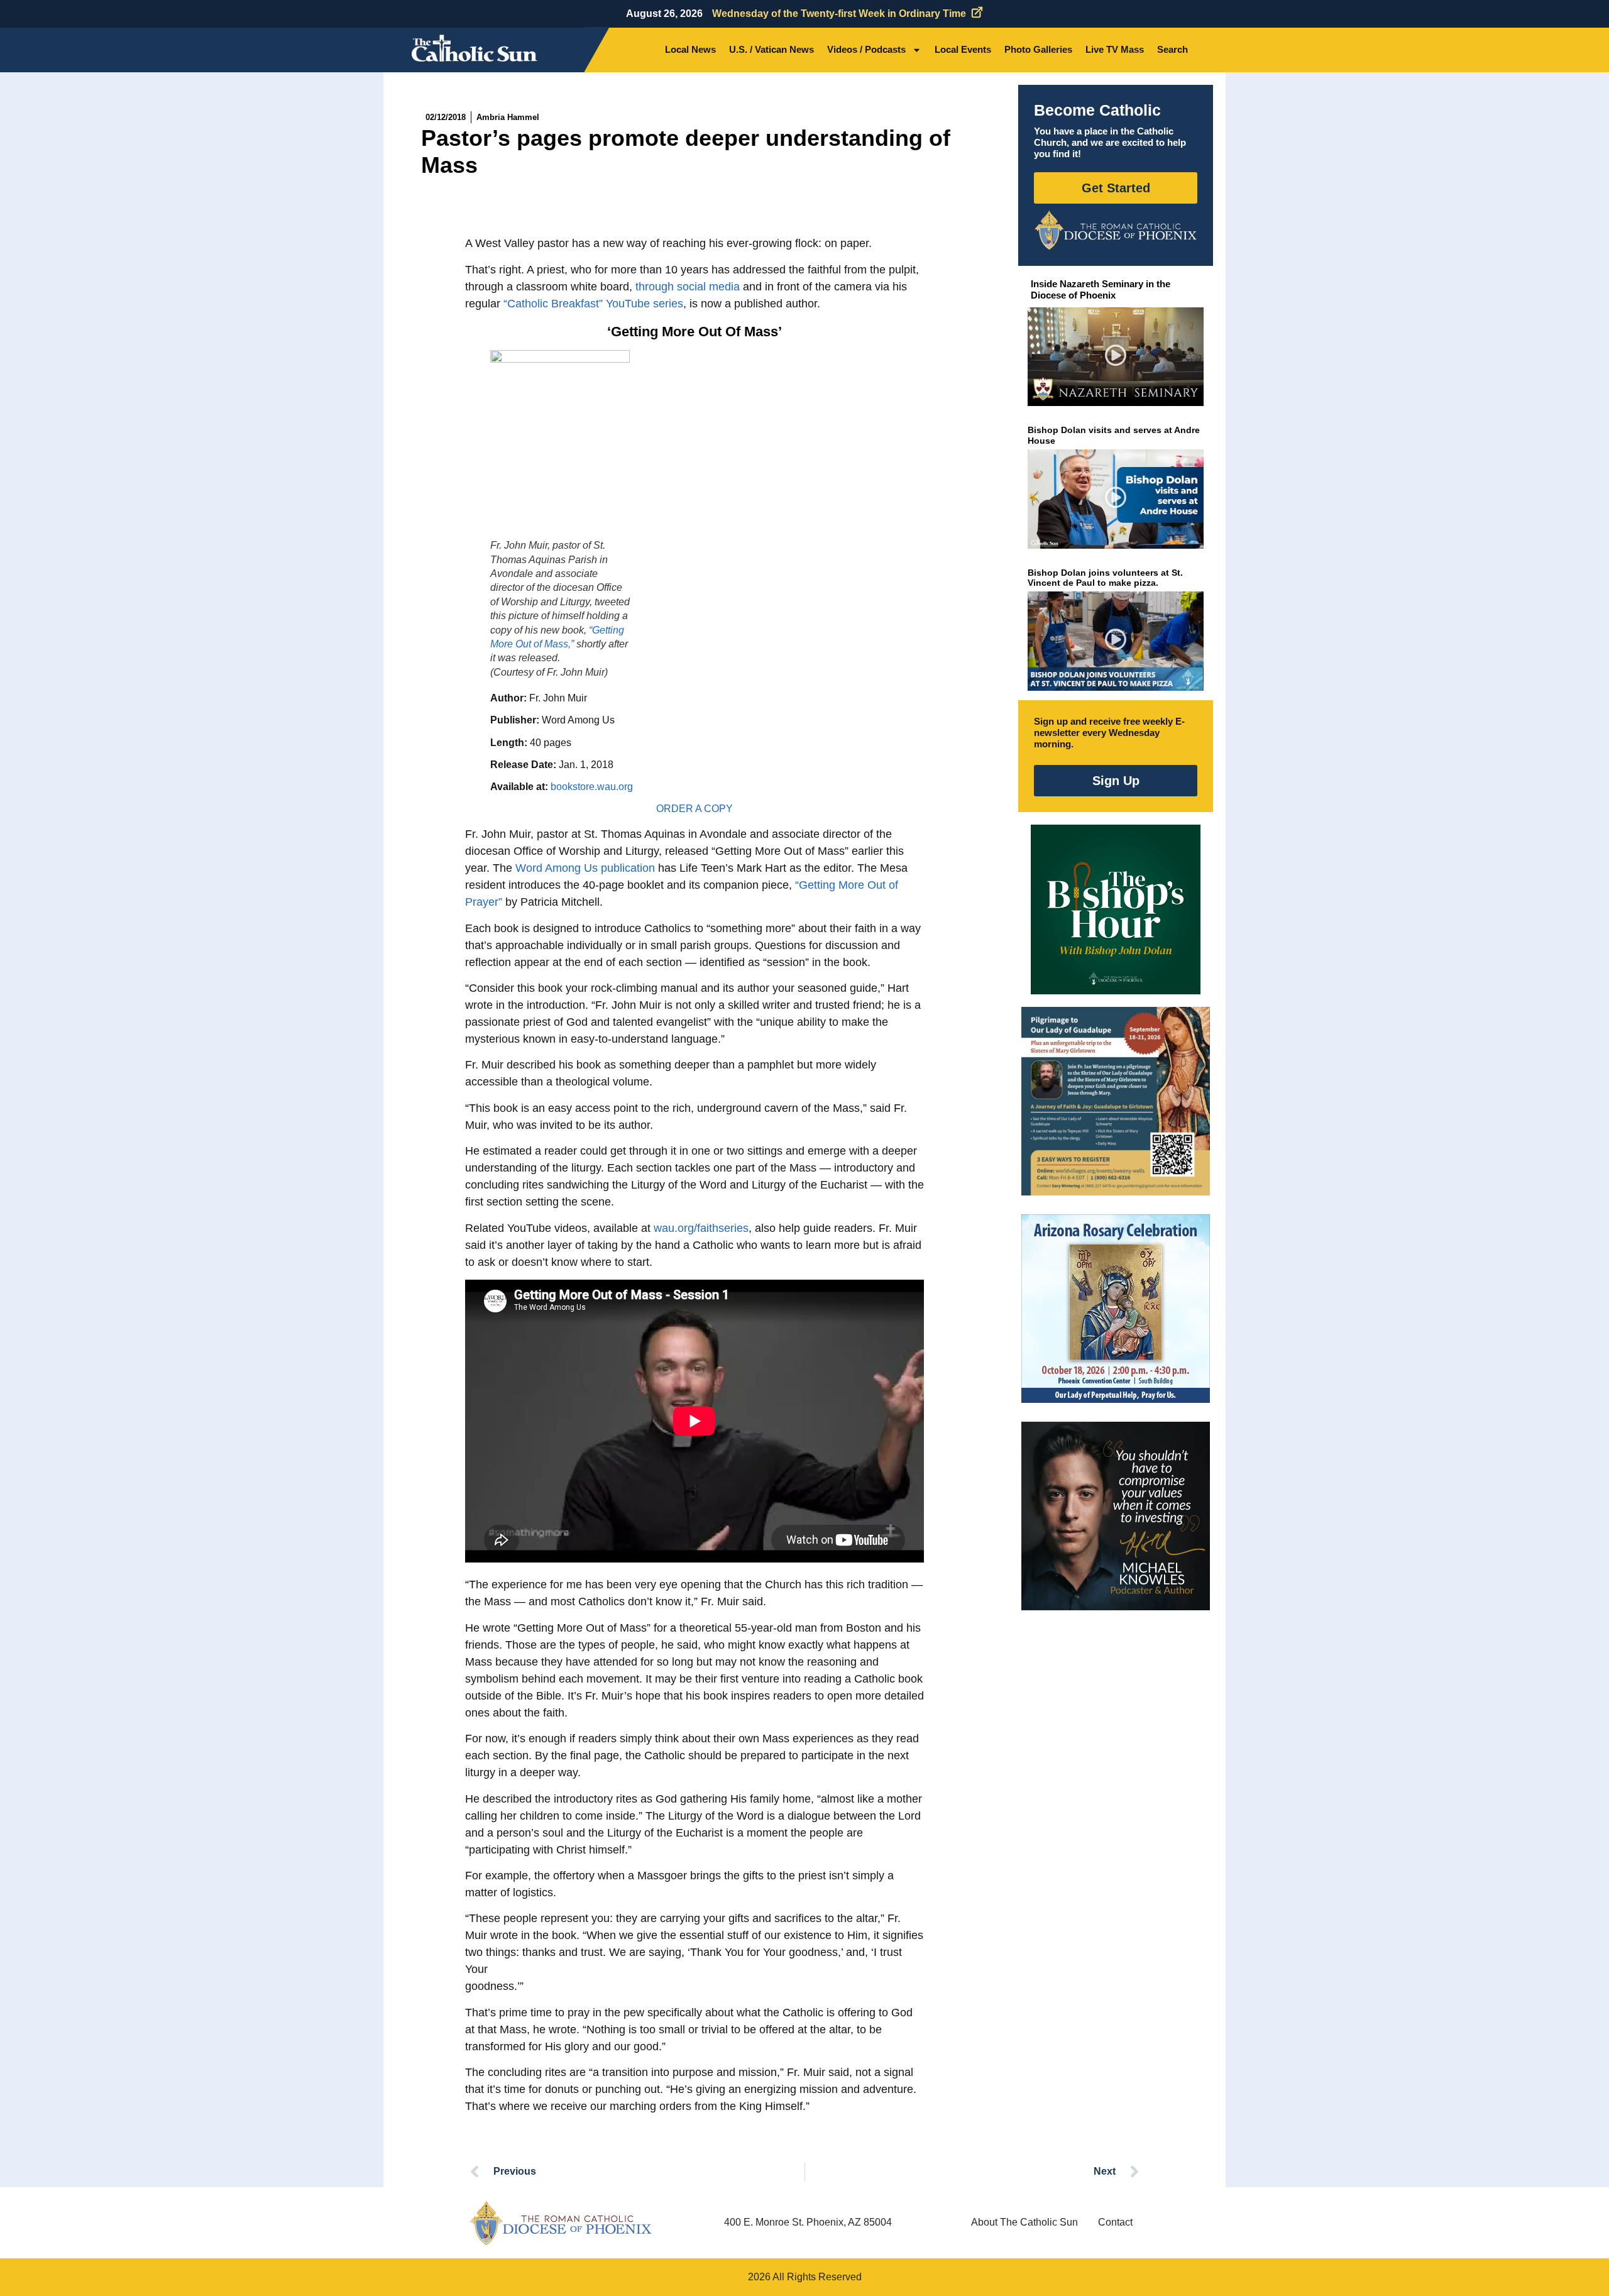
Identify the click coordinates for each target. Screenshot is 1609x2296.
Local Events (963, 49)
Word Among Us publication (585, 868)
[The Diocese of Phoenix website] (561, 2223)
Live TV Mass (1115, 49)
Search (1172, 49)
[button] (1116, 357)
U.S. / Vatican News (772, 49)
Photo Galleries (1038, 49)
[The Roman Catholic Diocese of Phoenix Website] (1116, 230)
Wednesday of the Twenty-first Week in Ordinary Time (839, 14)
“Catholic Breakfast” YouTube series (593, 304)
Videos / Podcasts (866, 49)
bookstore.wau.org (592, 787)
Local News (690, 49)
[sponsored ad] (1116, 1101)
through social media (688, 287)
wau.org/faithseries (701, 1228)
